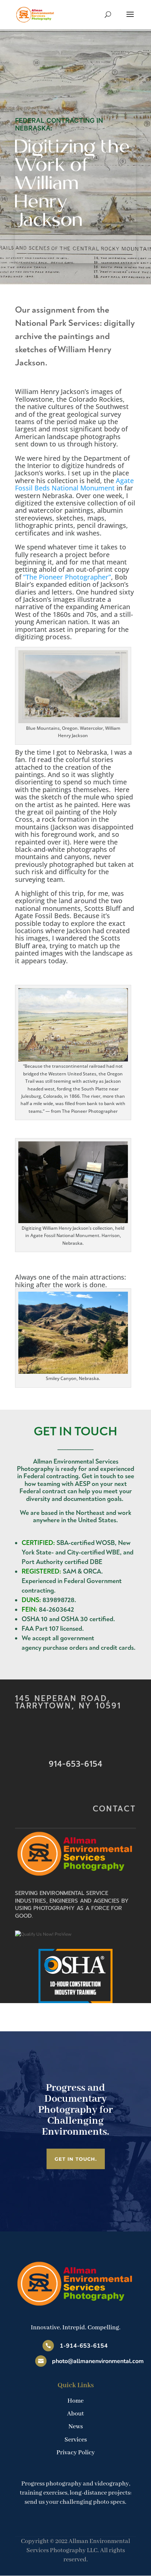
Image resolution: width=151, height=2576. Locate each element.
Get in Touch (75, 1431)
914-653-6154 (76, 1764)
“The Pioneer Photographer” (67, 577)
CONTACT (114, 1809)
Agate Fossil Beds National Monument (74, 484)
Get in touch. (76, 2159)
